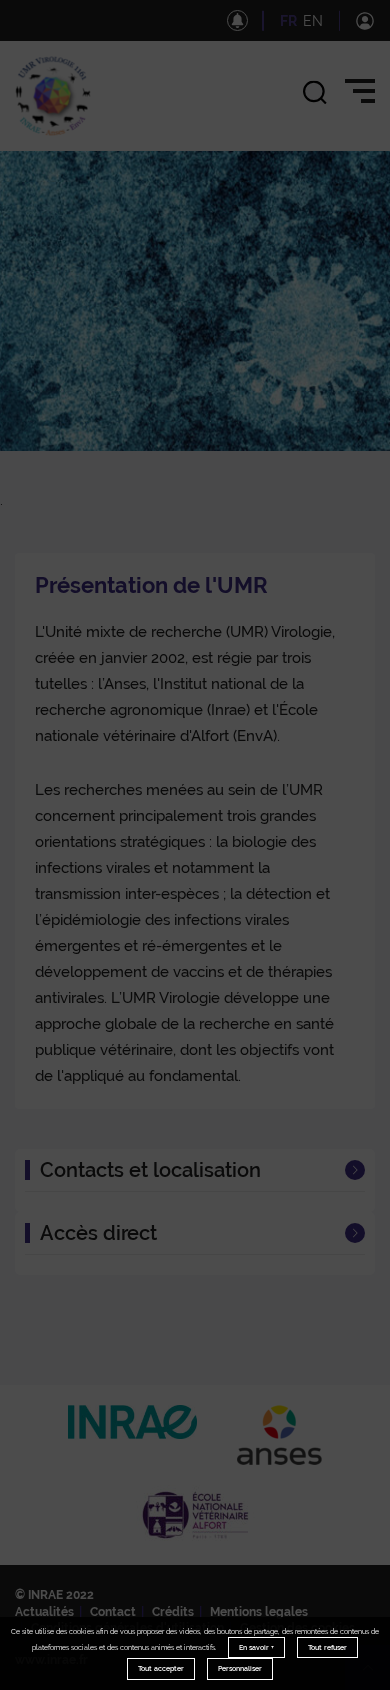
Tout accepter (161, 1668)
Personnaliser (240, 1668)
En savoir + (256, 1647)
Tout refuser (327, 1647)
